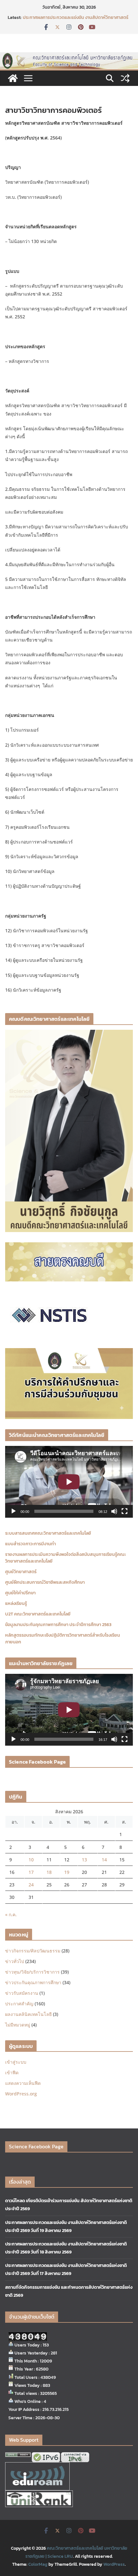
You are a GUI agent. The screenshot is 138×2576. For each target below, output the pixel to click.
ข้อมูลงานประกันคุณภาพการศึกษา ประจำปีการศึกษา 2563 (58, 1625)
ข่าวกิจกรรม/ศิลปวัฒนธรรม (33, 1951)
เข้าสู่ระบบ (16, 2062)
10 (31, 1860)
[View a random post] (125, 78)
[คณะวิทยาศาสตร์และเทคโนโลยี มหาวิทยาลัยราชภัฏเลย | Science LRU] (13, 78)
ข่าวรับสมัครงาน (22, 1993)
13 (84, 1860)
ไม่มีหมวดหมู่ (18, 2025)
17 (31, 1872)
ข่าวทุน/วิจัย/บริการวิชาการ (32, 1972)
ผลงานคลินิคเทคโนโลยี (28, 2014)
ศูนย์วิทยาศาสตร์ (21, 1572)
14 (104, 1860)
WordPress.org (21, 2094)
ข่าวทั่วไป (15, 1961)
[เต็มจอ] (125, 1511)
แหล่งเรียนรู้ (16, 1603)
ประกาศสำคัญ (19, 2004)
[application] (69, 1482)
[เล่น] (13, 1511)
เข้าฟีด (12, 2073)
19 (67, 1872)
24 (31, 1885)
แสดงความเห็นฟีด (23, 2083)
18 (49, 1872)
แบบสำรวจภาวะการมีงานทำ (30, 1544)
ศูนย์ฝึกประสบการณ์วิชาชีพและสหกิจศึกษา (45, 1582)
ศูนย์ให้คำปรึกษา (20, 1593)
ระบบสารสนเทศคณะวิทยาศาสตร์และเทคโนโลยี (48, 1533)
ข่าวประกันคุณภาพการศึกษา (33, 1982)
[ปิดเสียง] (114, 1511)
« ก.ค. (11, 1914)
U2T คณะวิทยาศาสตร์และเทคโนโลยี (38, 1614)
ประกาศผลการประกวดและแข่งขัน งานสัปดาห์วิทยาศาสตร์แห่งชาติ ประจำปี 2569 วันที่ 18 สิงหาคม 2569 (76, 21)
